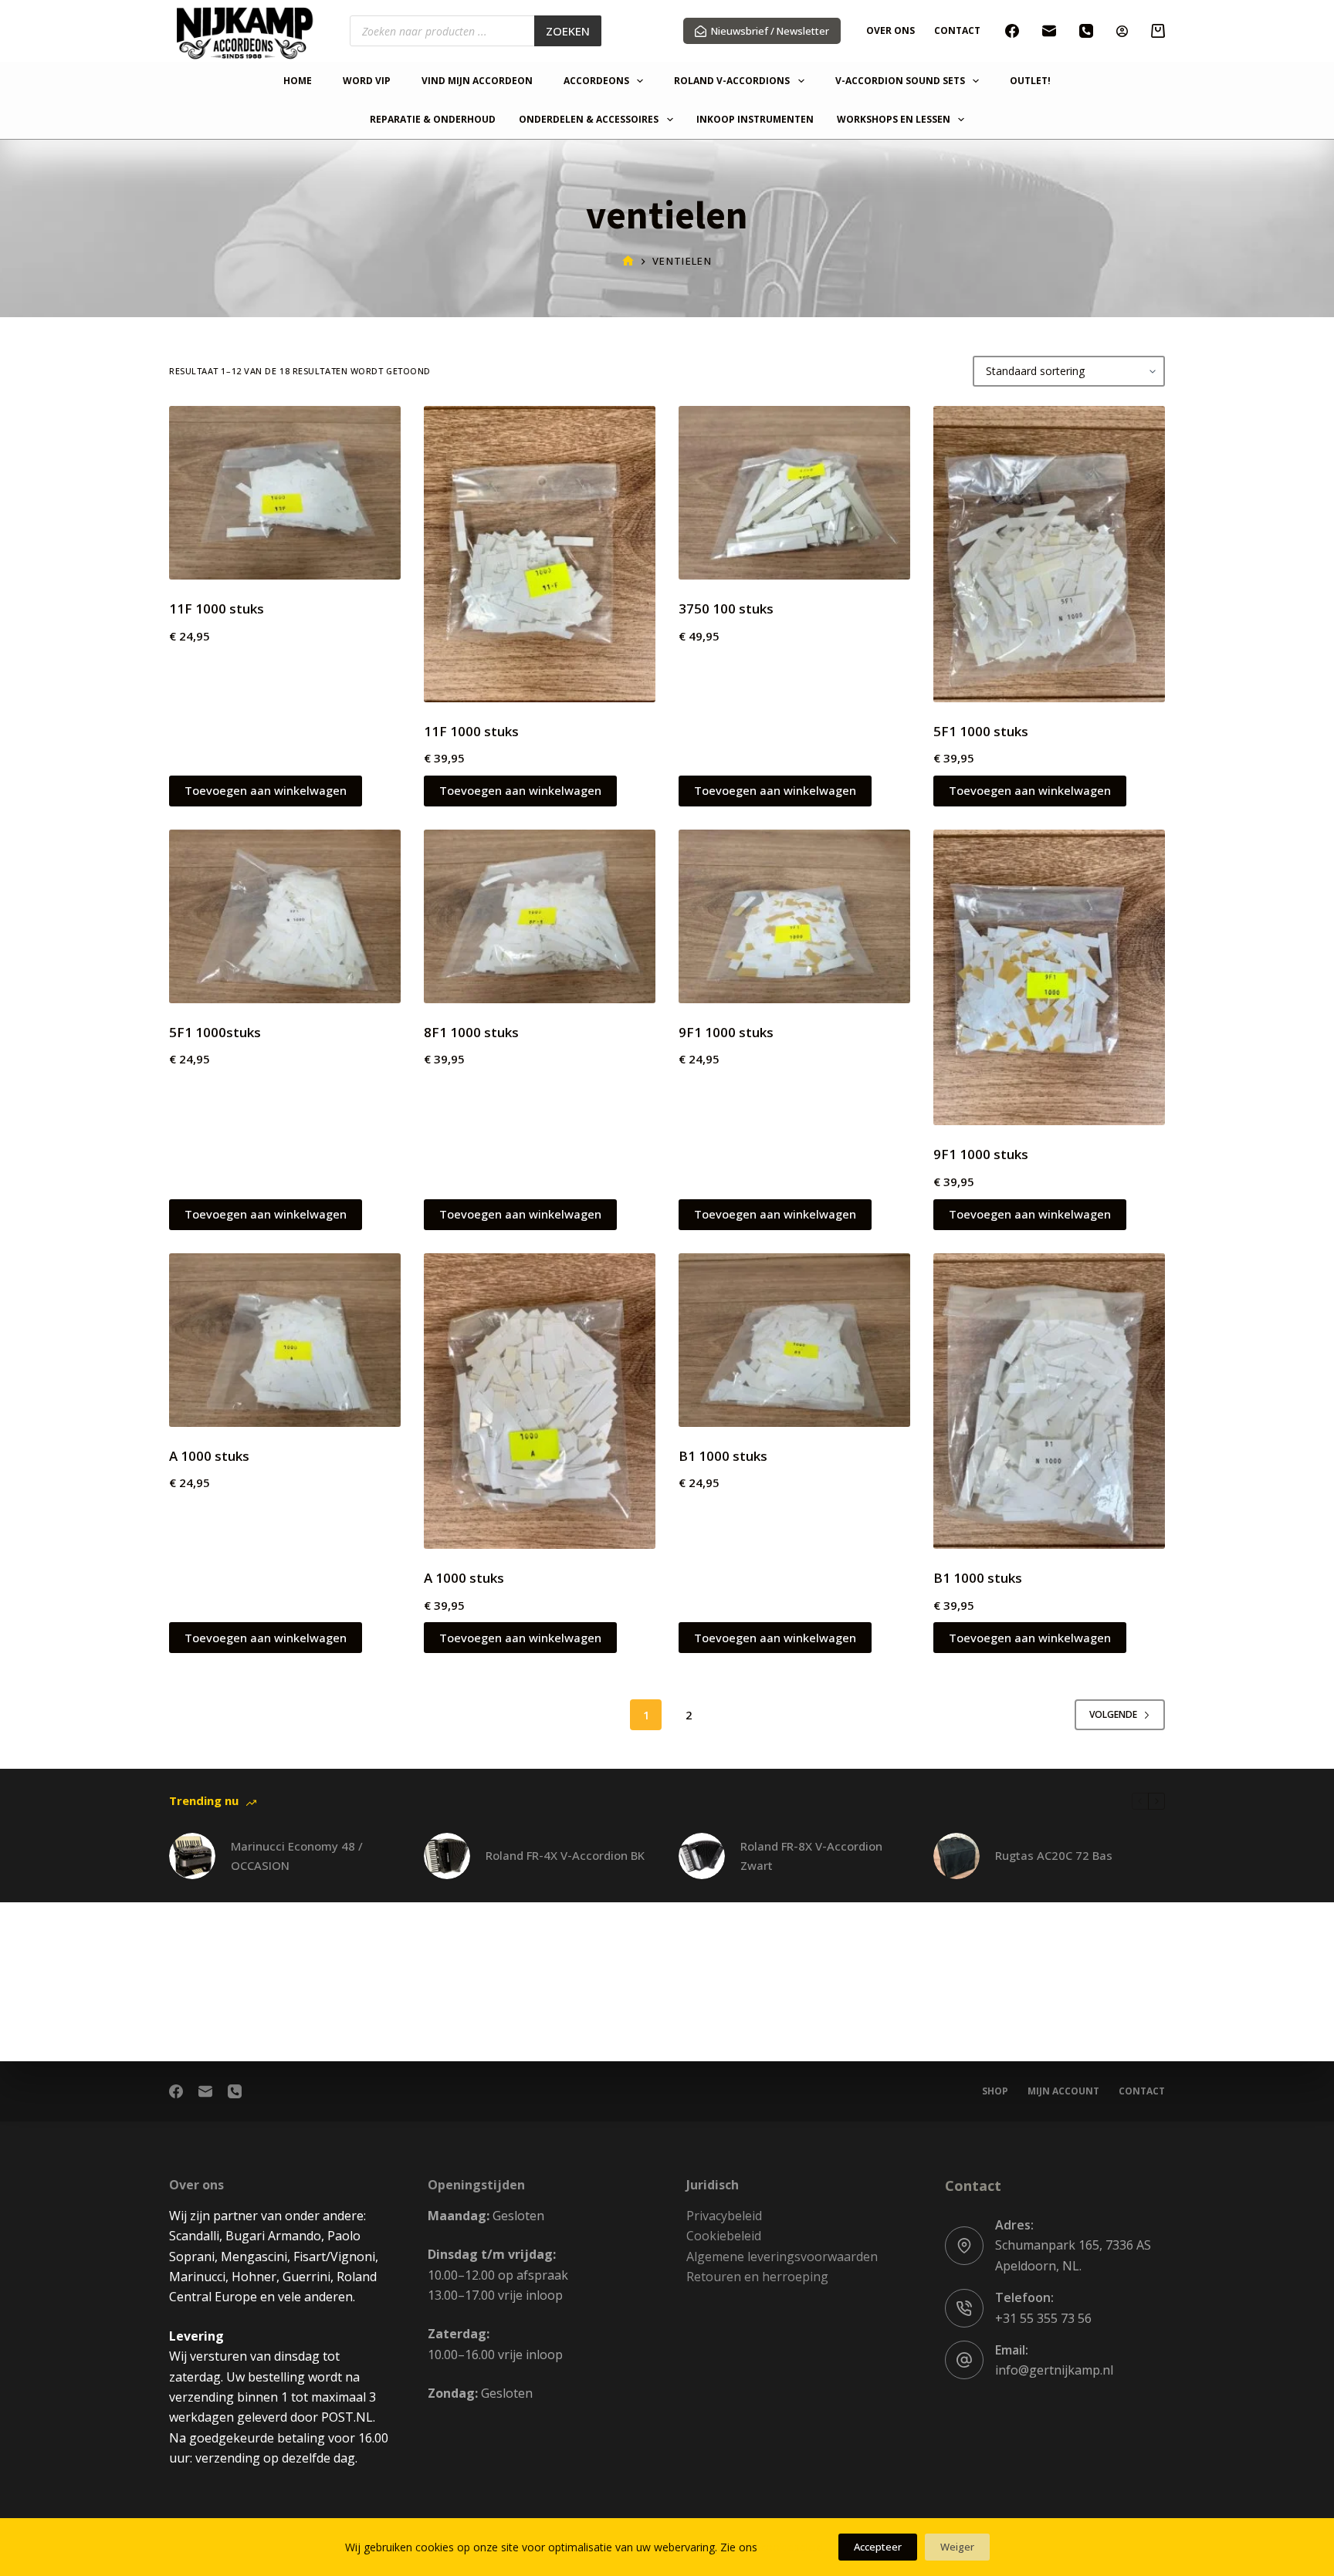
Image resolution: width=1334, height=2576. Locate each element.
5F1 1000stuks (215, 1032)
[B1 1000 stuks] (794, 1340)
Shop (995, 2091)
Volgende (1113, 1714)
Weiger (957, 2547)
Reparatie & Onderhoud (433, 120)
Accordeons (596, 81)
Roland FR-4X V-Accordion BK (565, 1855)
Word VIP (367, 81)
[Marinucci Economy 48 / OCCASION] (192, 1856)
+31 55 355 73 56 (1043, 2318)
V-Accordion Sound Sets (900, 81)
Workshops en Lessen (894, 120)
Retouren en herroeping (757, 2277)
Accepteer (878, 2547)
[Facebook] (1012, 31)
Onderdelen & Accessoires (589, 120)
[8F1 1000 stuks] (540, 916)
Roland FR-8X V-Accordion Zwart (811, 1856)
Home (298, 81)
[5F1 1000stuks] (285, 916)
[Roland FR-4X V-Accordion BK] (447, 1856)
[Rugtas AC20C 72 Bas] (956, 1856)
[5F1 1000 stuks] (1049, 554)
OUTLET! (1030, 81)
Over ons (890, 30)
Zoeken (568, 31)
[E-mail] (1049, 31)
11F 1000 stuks (217, 609)
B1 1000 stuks (723, 1456)
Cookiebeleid (724, 2236)
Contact (957, 30)
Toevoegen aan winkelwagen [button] (266, 790)
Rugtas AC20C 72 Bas (1054, 1855)
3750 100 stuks (726, 609)
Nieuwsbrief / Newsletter (770, 31)
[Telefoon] (1086, 31)
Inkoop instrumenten (755, 120)
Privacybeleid (724, 2216)
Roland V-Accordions (732, 81)
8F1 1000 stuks (471, 1032)
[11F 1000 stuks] (285, 493)
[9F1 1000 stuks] (794, 916)
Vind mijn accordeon (477, 81)
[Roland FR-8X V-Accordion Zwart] (702, 1856)
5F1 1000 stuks (981, 731)
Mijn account (1063, 2091)
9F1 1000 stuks (726, 1032)
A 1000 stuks (209, 1456)
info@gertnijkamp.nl (1054, 2370)
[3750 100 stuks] (794, 493)
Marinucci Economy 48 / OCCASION (297, 1856)
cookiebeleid (792, 2547)
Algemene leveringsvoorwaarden (782, 2257)
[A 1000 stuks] (285, 1340)
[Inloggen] (1122, 31)
